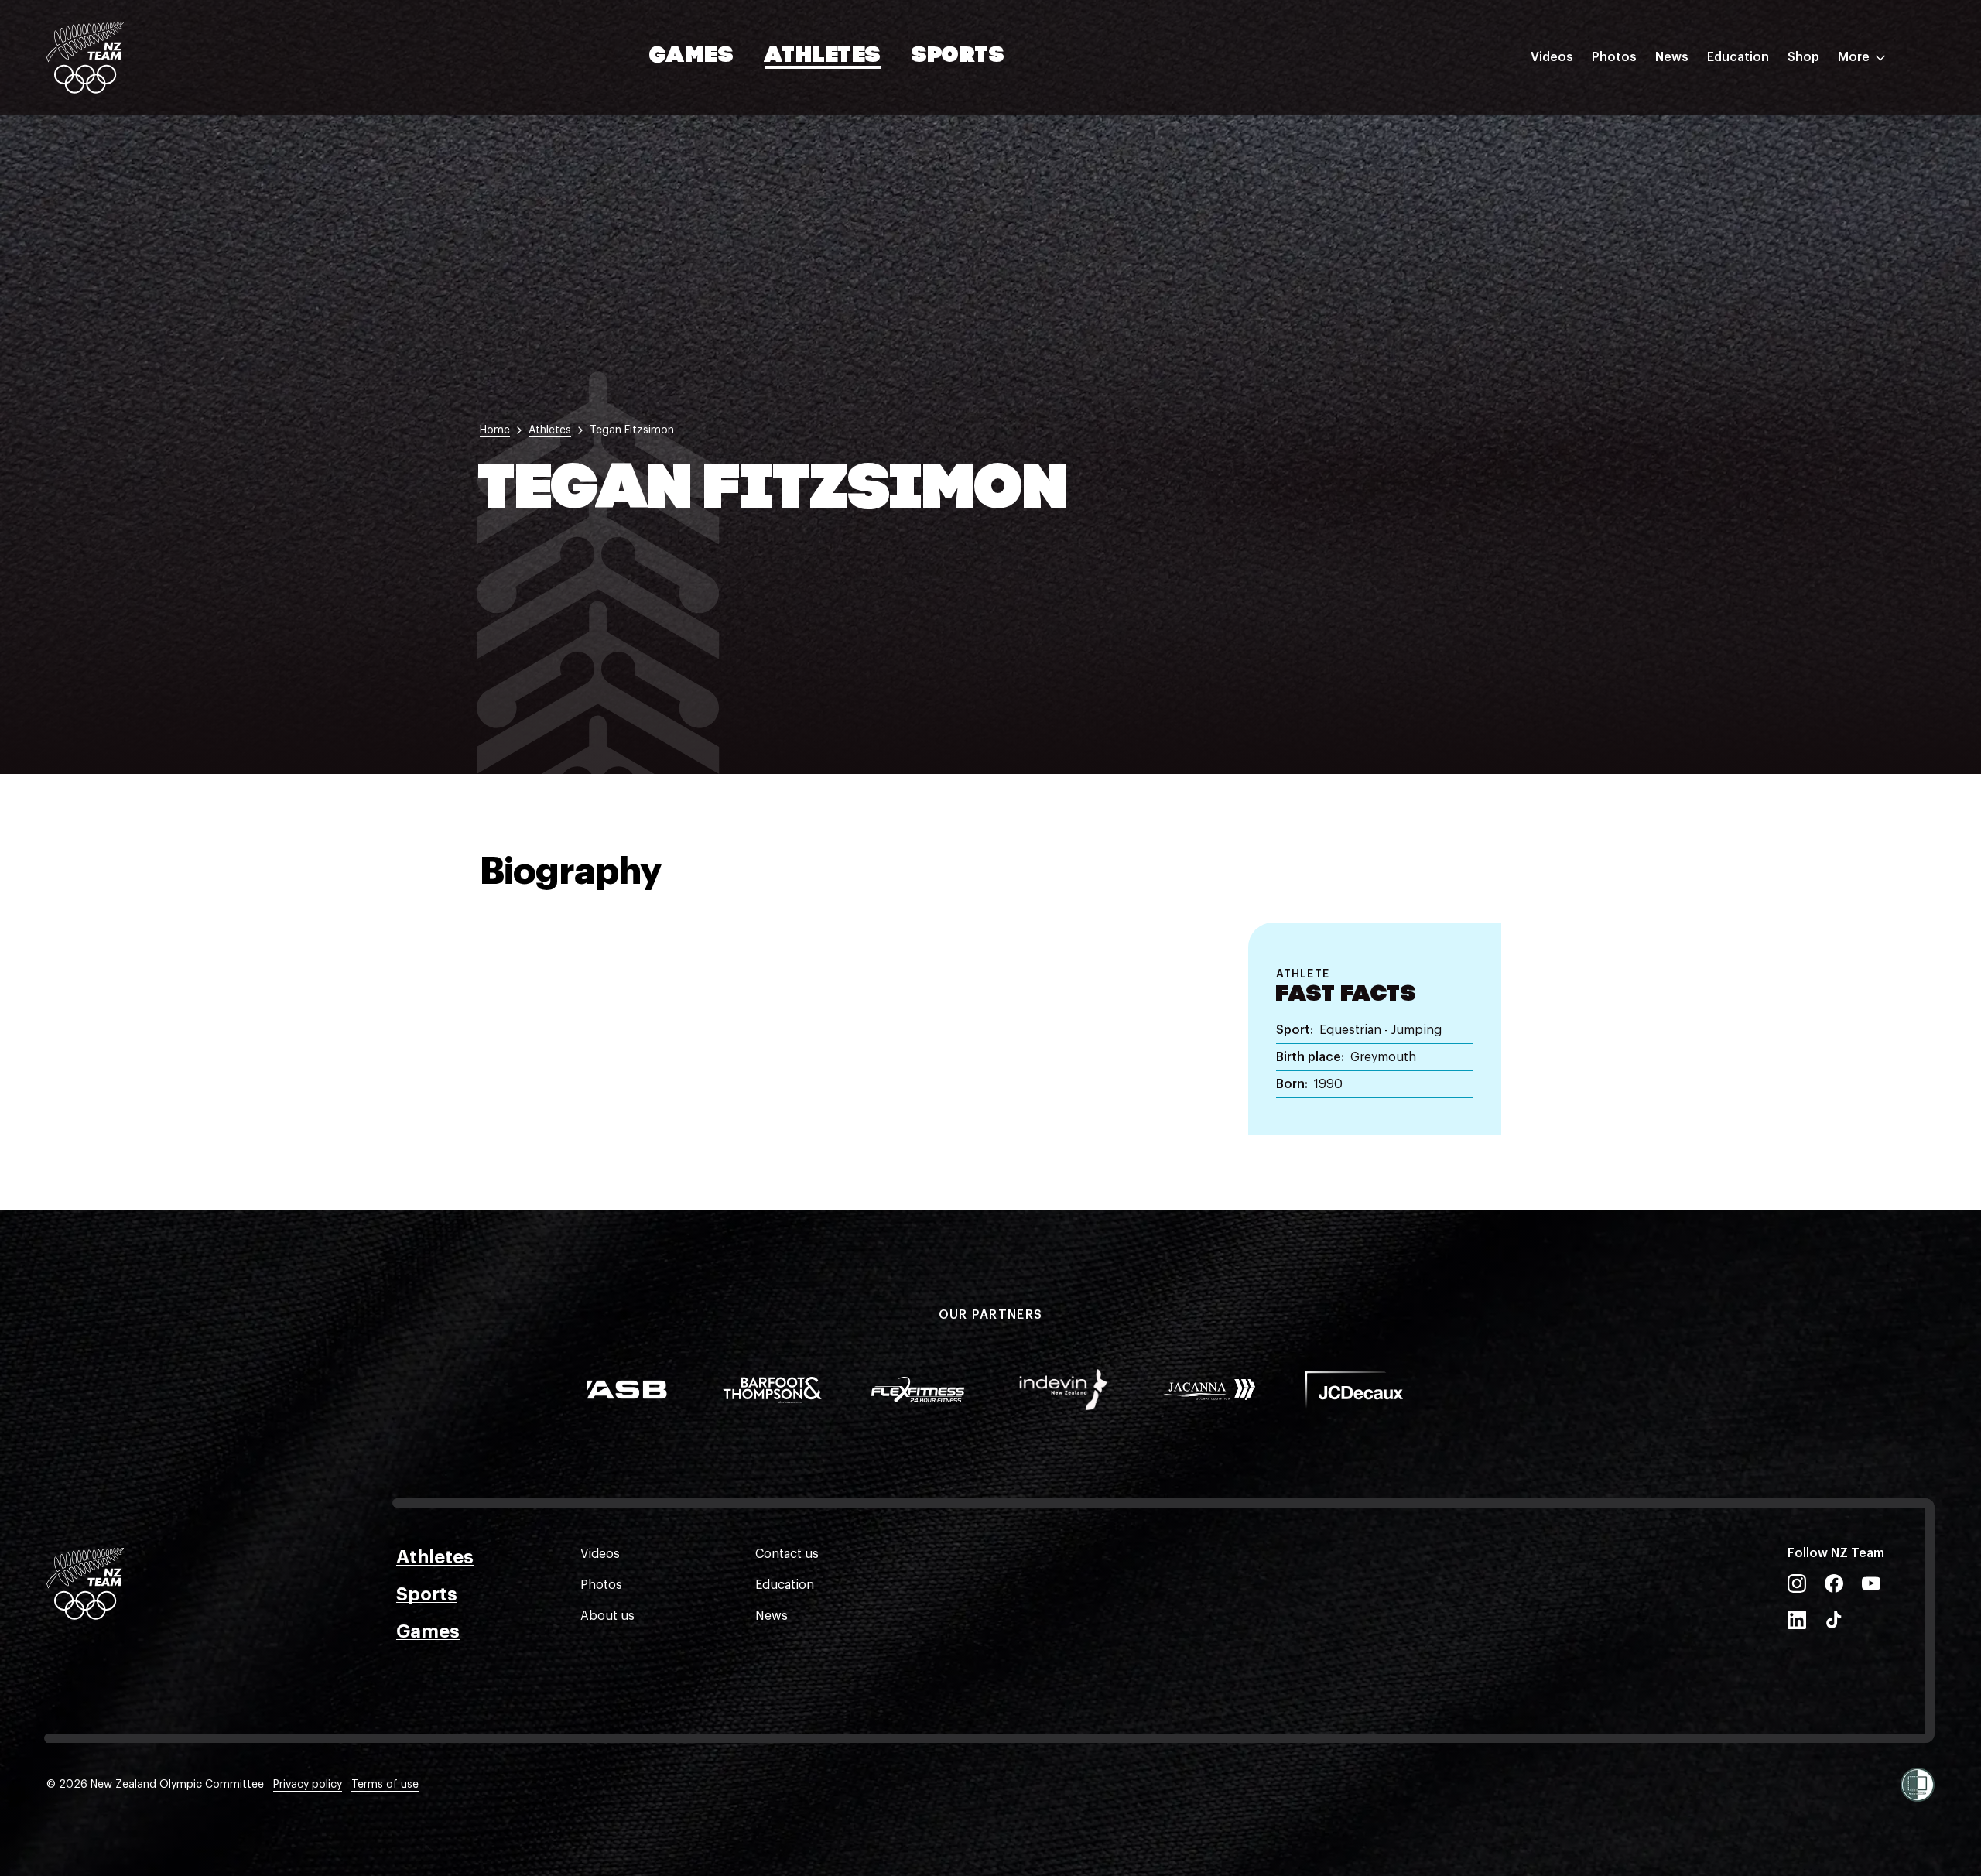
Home (495, 430)
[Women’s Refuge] (1918, 1785)
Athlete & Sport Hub (1767, 134)
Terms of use (385, 1785)
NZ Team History (1756, 165)
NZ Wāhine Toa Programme (1787, 258)
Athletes (823, 56)
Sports (958, 56)
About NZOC (1744, 103)
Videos (1552, 57)
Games (692, 56)
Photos (1614, 57)
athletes (550, 430)
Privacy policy (308, 1785)
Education (1738, 57)
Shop (1803, 57)
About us (607, 1616)
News (1672, 57)
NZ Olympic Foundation (1777, 227)
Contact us (787, 1554)
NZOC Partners (1751, 196)
